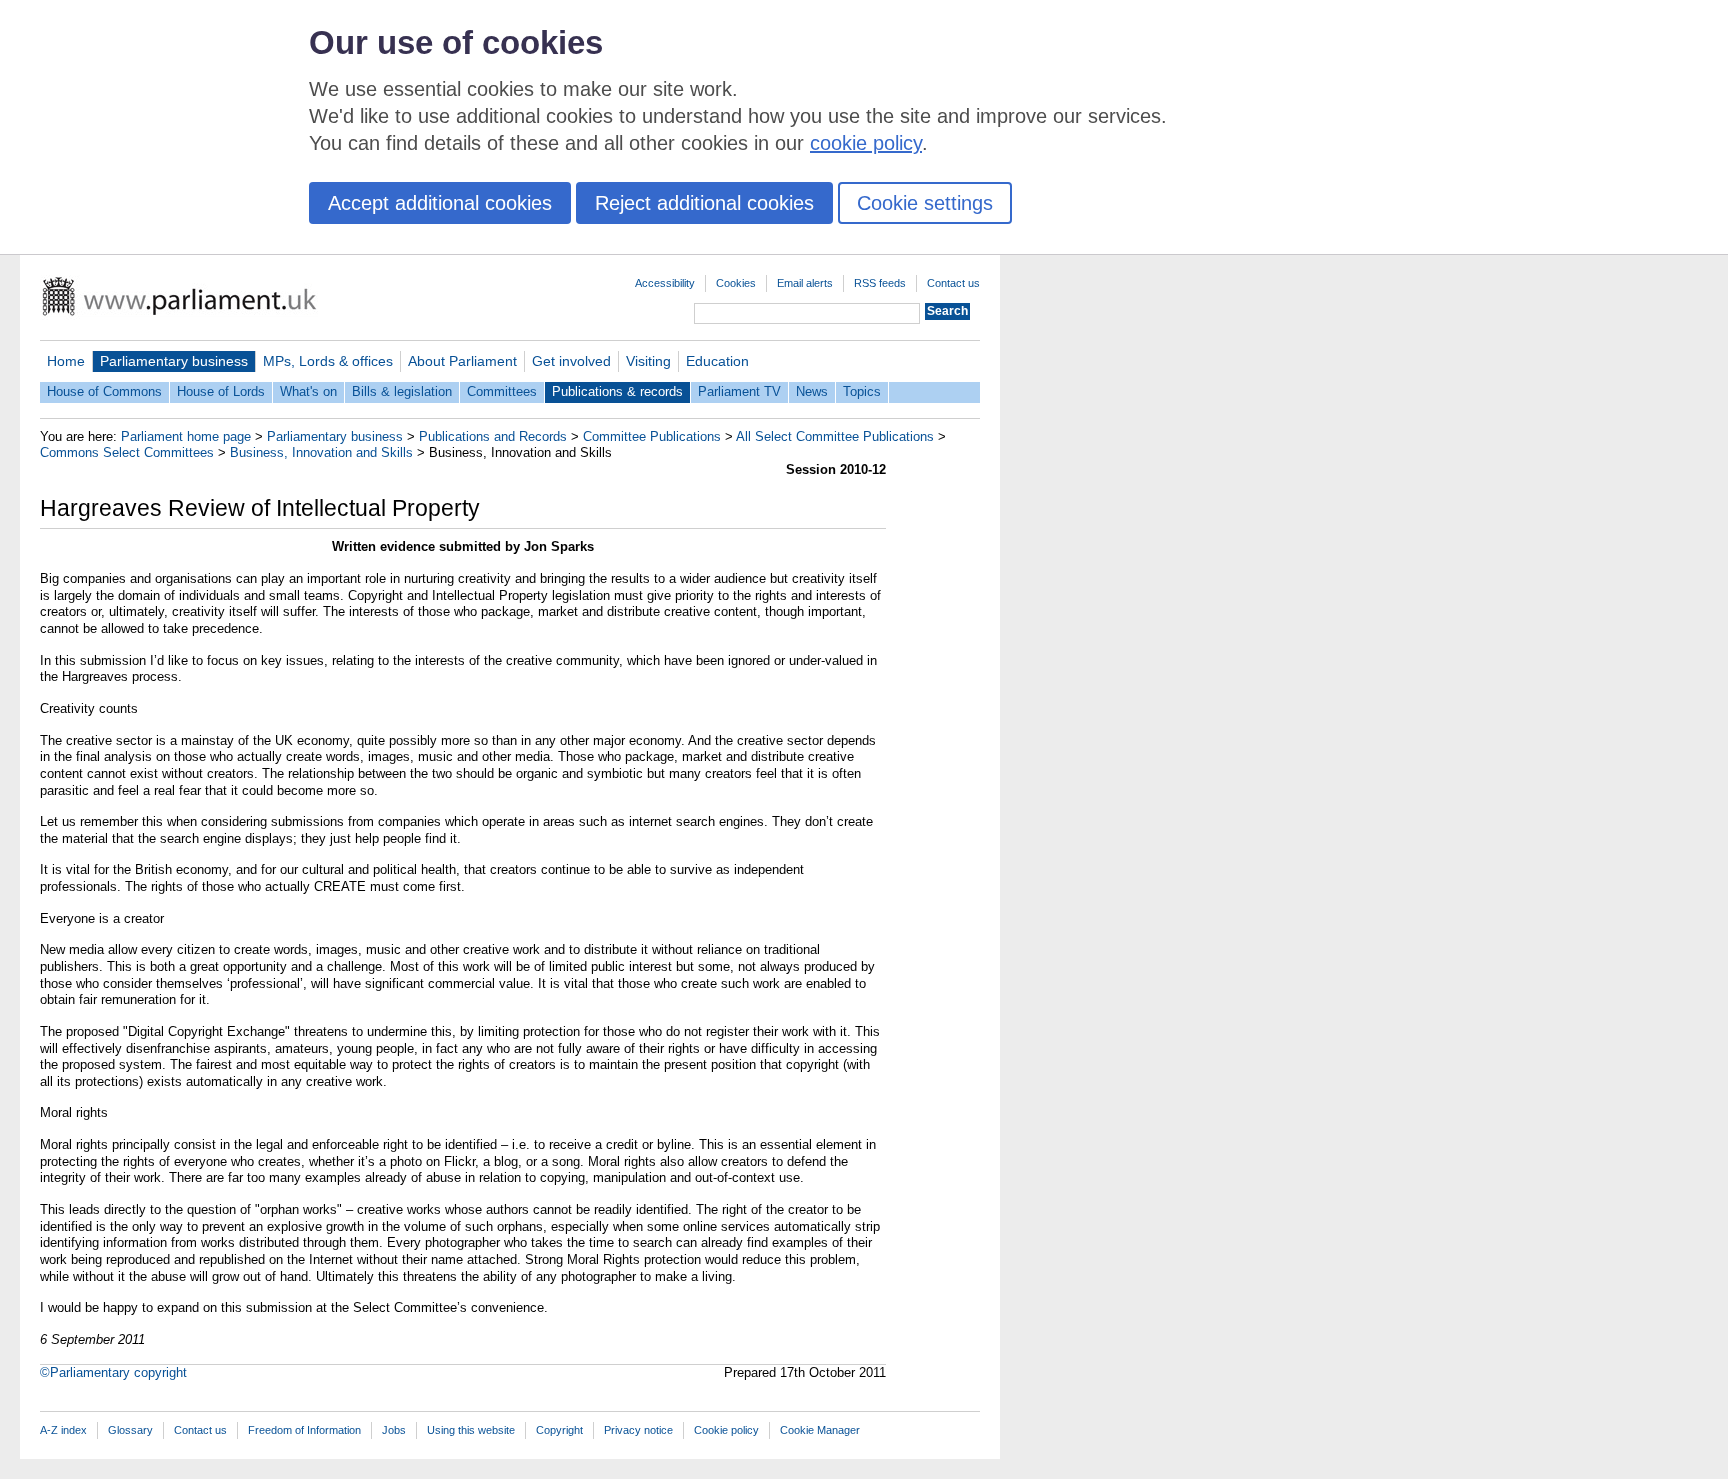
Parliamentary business (174, 361)
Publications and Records (493, 436)
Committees (502, 391)
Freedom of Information (304, 1430)
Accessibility (665, 283)
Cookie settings (925, 203)
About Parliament (462, 361)
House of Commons (104, 391)
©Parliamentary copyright (113, 1372)
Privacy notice (638, 1430)
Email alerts (805, 283)
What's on (308, 391)
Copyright (559, 1430)
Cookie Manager (820, 1430)
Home (66, 361)
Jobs (394, 1430)
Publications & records (617, 391)
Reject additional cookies (704, 203)
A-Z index (63, 1430)
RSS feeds (880, 283)
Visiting (648, 361)
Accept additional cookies (440, 203)
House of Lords (221, 391)
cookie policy (866, 143)
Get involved (571, 361)
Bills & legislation (402, 391)
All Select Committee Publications (835, 436)
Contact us (953, 283)
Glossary (130, 1430)
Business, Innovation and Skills (321, 452)
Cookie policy (726, 1430)
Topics (862, 391)
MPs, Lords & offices (328, 361)
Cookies (736, 283)
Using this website (471, 1430)
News (812, 391)
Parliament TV (739, 391)
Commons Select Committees (127, 452)
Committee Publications (652, 436)
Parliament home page (186, 436)
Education (717, 361)
